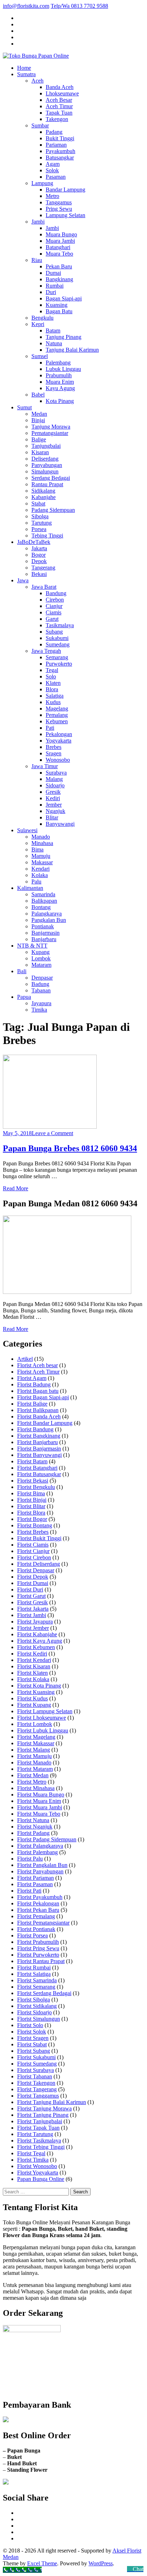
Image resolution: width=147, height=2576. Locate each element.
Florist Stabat (32, 2044)
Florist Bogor (32, 1519)
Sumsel (40, 356)
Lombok (41, 958)
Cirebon (55, 600)
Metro (52, 196)
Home (24, 68)
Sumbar (40, 125)
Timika (39, 1010)
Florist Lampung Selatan (45, 1711)
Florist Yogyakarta (38, 2173)
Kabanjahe (44, 497)
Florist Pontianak (36, 1929)
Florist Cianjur (33, 1551)
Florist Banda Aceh (39, 1416)
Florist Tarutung (35, 2134)
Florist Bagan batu (38, 1391)
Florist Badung (34, 1384)
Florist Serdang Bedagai (44, 1993)
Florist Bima (31, 1493)
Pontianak (43, 926)
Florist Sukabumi (36, 2057)
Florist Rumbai (34, 1968)
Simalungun (45, 471)
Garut (52, 619)
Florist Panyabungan (40, 1871)
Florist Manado (34, 1762)
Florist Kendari (34, 1660)
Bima (37, 849)
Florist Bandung (35, 1429)
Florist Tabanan (35, 2076)
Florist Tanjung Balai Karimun (52, 2102)
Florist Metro (32, 1782)
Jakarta (39, 548)
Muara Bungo (61, 234)
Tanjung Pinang (64, 337)
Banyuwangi (60, 824)
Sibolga (40, 516)
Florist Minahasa (36, 1788)
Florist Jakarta (33, 1609)
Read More (16, 1188)
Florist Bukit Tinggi (39, 1538)
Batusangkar (60, 158)
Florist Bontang (35, 1525)
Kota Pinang (60, 401)
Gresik (53, 792)
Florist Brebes (33, 1532)
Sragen (54, 753)
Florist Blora (31, 1513)
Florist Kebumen (36, 1647)
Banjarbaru (44, 939)
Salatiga (55, 696)
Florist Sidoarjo (34, 2012)
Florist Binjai (32, 1500)
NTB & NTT (32, 946)
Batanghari (58, 247)
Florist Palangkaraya (40, 1846)
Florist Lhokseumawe (42, 1718)
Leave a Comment (52, 1133)
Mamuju (41, 856)
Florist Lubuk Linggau (43, 1730)
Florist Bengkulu (36, 1487)
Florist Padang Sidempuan (47, 1839)
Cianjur (54, 606)
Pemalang (57, 715)
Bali (22, 971)
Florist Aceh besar (37, 1365)
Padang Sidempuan (53, 510)
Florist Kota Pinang (39, 1686)
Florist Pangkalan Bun (42, 1865)
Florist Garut (31, 1596)
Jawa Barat (44, 587)
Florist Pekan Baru (38, 1910)
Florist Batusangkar (39, 1474)
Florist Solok (32, 2032)
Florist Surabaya (36, 2070)
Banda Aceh (60, 87)
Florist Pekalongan (38, 1903)
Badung (40, 984)
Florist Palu (30, 1859)
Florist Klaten (32, 1673)
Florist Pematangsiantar (43, 1923)
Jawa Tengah (46, 651)
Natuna (54, 343)
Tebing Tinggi (47, 536)
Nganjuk (55, 811)
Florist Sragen (33, 2038)
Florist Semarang (36, 1987)
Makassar (42, 862)
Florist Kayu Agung (40, 1641)
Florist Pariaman (36, 1878)
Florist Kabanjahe (37, 1634)
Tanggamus (59, 202)
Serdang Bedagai (51, 478)
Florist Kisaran (34, 1666)
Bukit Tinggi (60, 138)
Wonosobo (58, 760)
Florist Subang (34, 2051)
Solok (52, 170)
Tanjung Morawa (51, 427)
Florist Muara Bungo (41, 1795)
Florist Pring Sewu (38, 1948)
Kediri (53, 798)
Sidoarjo (55, 785)
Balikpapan (44, 901)
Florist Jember (33, 1628)
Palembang (58, 363)
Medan (39, 414)
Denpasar (42, 978)
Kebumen (57, 721)
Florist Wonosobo (37, 2166)
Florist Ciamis (33, 1545)
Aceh (37, 81)
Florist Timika (33, 2160)
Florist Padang (33, 1833)
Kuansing (57, 305)
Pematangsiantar (50, 433)
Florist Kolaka (33, 1679)
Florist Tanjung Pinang (43, 2115)
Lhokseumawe (62, 93)
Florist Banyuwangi (39, 1455)
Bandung (56, 593)
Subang (54, 632)
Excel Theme (42, 2563)
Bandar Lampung (65, 190)
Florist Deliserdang (39, 1564)
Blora (52, 689)
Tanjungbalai (46, 446)
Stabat (38, 503)
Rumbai (55, 286)
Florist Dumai (33, 1583)
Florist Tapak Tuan (38, 2128)
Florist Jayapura (35, 1622)
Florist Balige (32, 1404)
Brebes (54, 747)
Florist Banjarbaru (37, 1442)
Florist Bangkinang (39, 1436)
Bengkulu (42, 318)
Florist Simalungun (39, 2019)
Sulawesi (27, 830)
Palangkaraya (47, 914)
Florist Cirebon (34, 1557)
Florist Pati (29, 1891)
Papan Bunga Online (41, 2179)
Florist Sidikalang (37, 2006)
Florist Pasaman (35, 1884)
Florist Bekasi (33, 1481)
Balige (39, 439)
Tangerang (43, 568)
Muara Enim (60, 382)
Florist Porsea (32, 1935)
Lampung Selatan (65, 215)
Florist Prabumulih (38, 1942)
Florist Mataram (35, 1769)
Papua (24, 997)
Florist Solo (30, 2025)
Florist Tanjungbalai (40, 2121)
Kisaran (40, 452)
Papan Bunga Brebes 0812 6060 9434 (70, 1148)
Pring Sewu (59, 209)
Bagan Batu (59, 311)
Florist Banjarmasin (39, 1449)
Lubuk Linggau (63, 369)
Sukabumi (57, 638)
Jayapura (41, 1003)
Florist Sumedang (37, 2064)
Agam (53, 164)
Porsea (39, 529)
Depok (39, 561)
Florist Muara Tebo (39, 1814)
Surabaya (56, 773)
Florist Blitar (31, 1506)
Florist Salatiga (34, 1974)
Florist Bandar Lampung (45, 1423)
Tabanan (41, 990)
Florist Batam (32, 1461)
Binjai (38, 420)
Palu (36, 882)
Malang (54, 779)
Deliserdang (45, 459)
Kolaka (40, 875)
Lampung (42, 183)
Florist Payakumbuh (40, 1897)
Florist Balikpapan (38, 1410)
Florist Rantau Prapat (41, 1961)
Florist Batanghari (37, 1468)
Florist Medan (33, 1775)
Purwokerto (59, 664)
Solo (51, 676)
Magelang (57, 709)
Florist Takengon (36, 2083)
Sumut (24, 407)
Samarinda (43, 894)
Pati (50, 728)
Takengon (57, 119)
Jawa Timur (45, 766)
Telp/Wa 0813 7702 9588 (79, 6)
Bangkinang (59, 279)
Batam (53, 330)
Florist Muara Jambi (40, 1807)
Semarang (57, 657)
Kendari (40, 869)
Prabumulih (59, 375)
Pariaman (56, 145)
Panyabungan (47, 465)
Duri (51, 292)
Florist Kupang (34, 1705)
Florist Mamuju (34, 1756)
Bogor (39, 555)
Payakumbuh (60, 151)
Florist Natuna (33, 1820)
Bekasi (39, 574)
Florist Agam (32, 1378)
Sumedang (58, 644)
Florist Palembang (37, 1852)
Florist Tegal (31, 2153)
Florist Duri (30, 1589)
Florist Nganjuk (35, 1827)
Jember (54, 805)
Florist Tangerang (37, 2089)
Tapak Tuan (59, 113)
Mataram (41, 965)
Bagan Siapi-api (64, 298)
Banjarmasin (45, 933)
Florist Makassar (36, 1743)
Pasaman (56, 177)
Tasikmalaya (60, 625)
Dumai (53, 273)
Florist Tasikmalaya (39, 2140)
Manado (41, 837)
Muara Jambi (60, 241)
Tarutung (42, 523)
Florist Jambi (32, 1615)
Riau (37, 260)
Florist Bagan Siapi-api (43, 1397)
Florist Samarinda (37, 1980)
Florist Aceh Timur (38, 1372)
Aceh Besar (59, 100)
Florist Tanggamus (38, 2096)
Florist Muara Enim (39, 1801)
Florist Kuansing (36, 1692)
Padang (54, 132)
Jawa (23, 580)
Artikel (25, 1359)
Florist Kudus (32, 1698)
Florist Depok (33, 1577)
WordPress (101, 2563)
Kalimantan (30, 888)
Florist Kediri (32, 1654)
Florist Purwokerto (38, 1955)
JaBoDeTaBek (34, 542)
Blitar (52, 817)
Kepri (38, 324)
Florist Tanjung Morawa (44, 2108)
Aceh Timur (59, 106)
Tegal (52, 670)
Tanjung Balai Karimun (72, 350)
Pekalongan (59, 734)
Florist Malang (34, 1750)
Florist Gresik (32, 1602)
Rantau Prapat (47, 484)
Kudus (53, 702)
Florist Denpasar (36, 1570)
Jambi (38, 222)
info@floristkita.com (26, 6)
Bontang (41, 907)
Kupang (40, 952)
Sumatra (26, 74)
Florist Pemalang (36, 1916)
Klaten (53, 683)
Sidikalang (43, 491)
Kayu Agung (60, 388)
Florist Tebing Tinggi (41, 2147)
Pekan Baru (59, 266)
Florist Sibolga (34, 2000)
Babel (38, 395)
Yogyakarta (59, 741)
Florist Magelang (36, 1737)
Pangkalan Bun (49, 920)
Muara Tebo (59, 254)
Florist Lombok (35, 1724)
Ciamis (54, 612)
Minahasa (42, 843)
